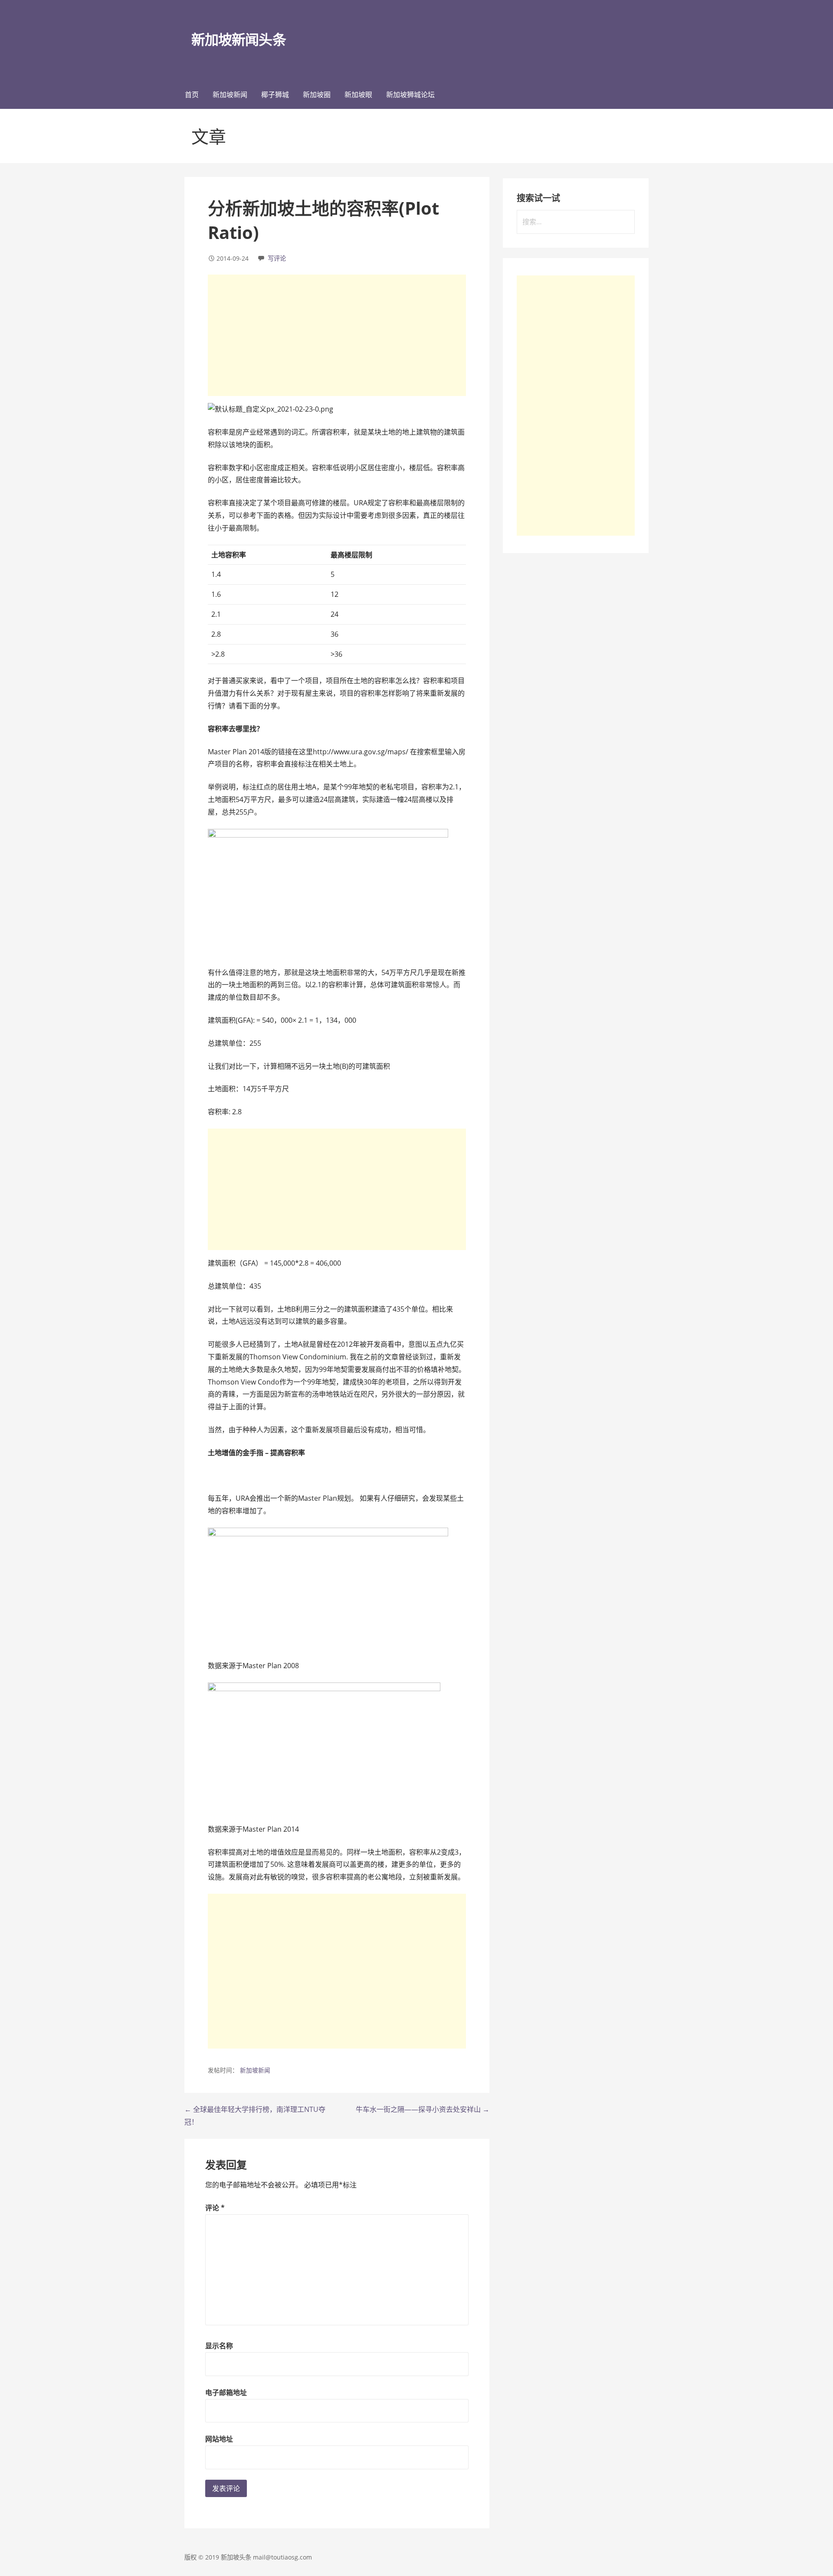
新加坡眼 (358, 95)
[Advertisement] (337, 335)
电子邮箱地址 (226, 2393)
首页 (192, 95)
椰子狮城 (275, 95)
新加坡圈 (317, 95)
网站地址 (219, 2439)
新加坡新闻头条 (238, 39)
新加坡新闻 (230, 95)
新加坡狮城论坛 (410, 95)
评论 (215, 2208)
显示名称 (219, 2346)
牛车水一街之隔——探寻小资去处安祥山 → (423, 2109)
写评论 (277, 258)
